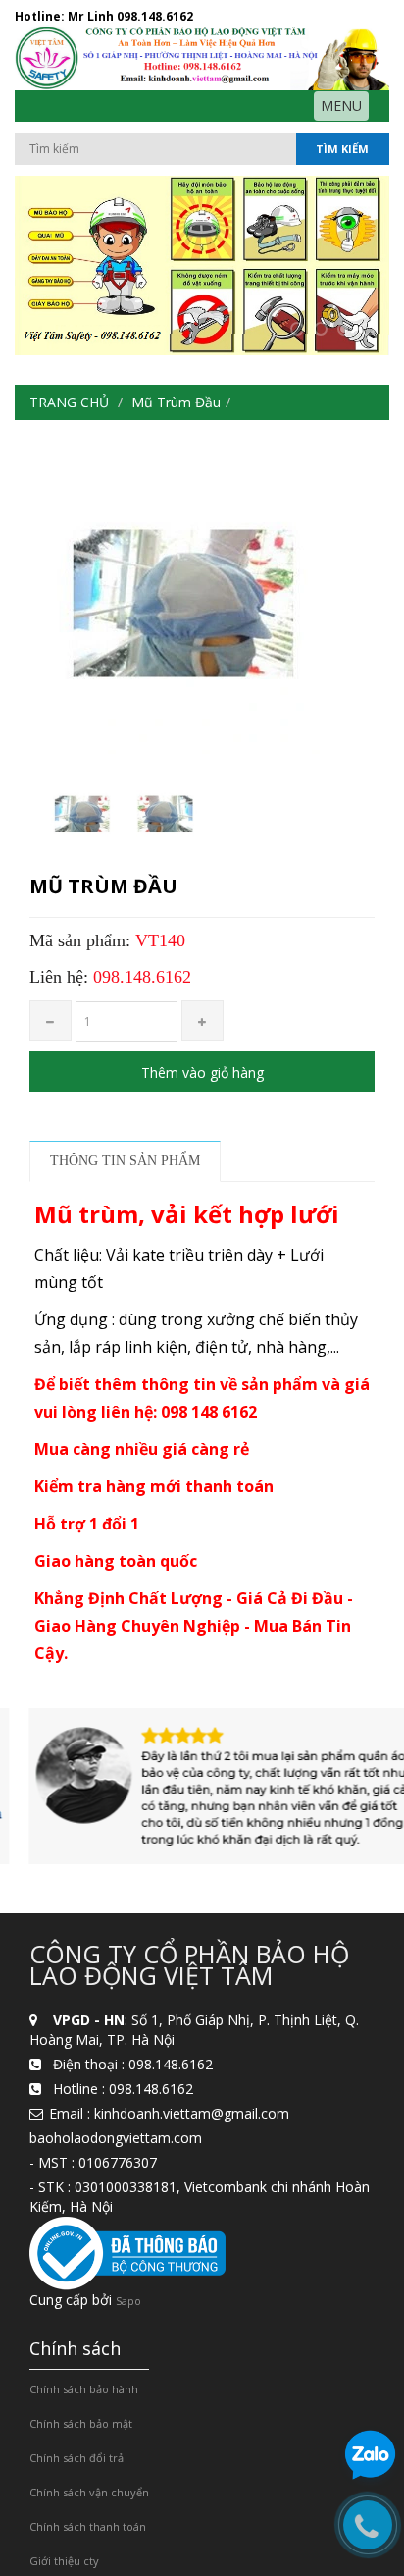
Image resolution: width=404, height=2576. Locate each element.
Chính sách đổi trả (76, 2458)
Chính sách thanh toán (88, 2526)
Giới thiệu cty (64, 2561)
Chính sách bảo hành (84, 2389)
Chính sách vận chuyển (89, 2492)
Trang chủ (69, 402)
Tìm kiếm (342, 149)
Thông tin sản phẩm (125, 1161)
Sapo (128, 2301)
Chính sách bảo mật (81, 2423)
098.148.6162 (155, 16)
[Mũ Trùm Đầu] (80, 815)
